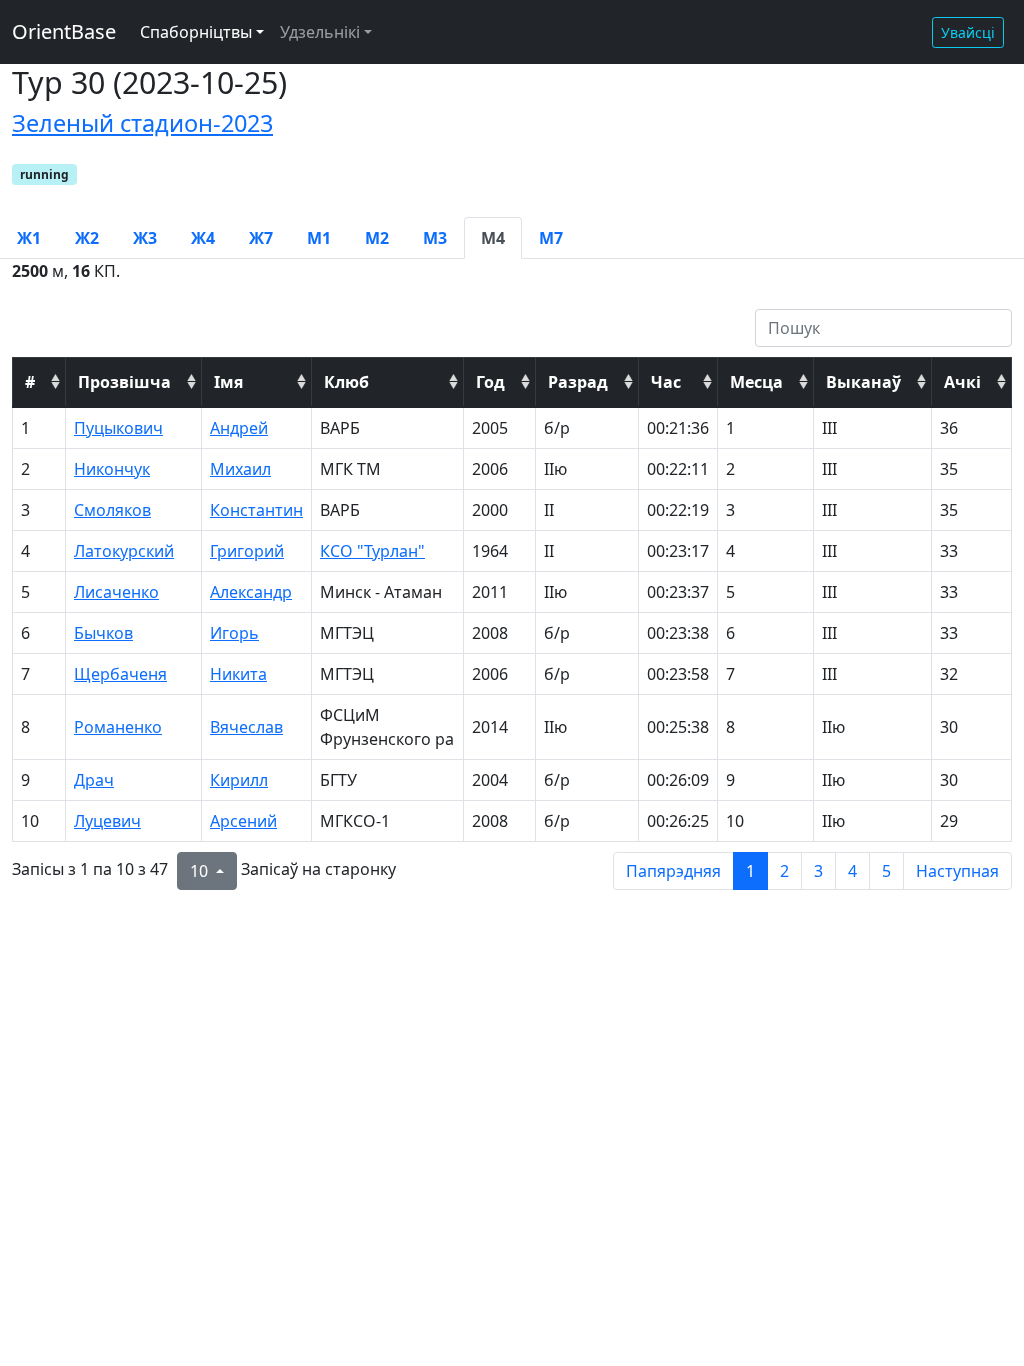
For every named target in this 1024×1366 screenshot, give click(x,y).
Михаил (240, 469)
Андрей (239, 428)
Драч (94, 780)
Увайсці (968, 32)
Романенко (118, 727)
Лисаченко (116, 592)
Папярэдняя (673, 871)
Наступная (957, 871)
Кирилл (239, 780)
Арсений (243, 821)
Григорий (247, 551)
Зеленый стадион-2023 (142, 123)
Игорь (234, 633)
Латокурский (124, 551)
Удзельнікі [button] (320, 32)
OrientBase (64, 31)
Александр (251, 592)
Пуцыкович (118, 428)
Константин (256, 510)
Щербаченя (120, 674)
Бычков (103, 633)
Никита (238, 674)
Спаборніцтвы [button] (196, 32)
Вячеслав (246, 727)
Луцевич (107, 821)
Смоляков (112, 510)
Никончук (112, 469)
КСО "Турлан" (372, 551)
